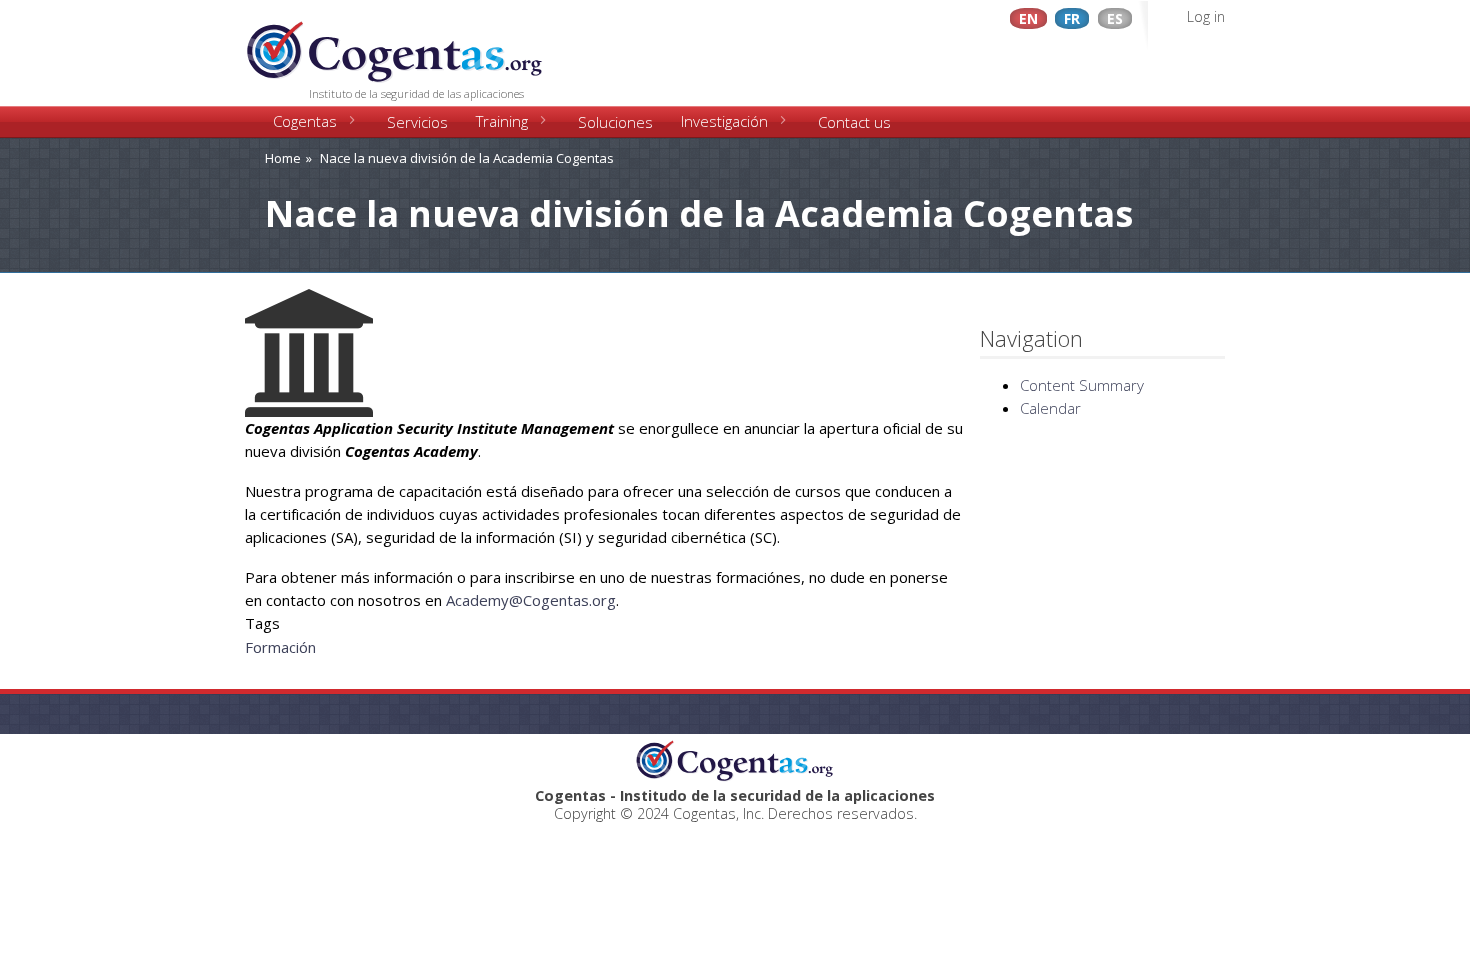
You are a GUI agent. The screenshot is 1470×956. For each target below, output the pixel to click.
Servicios (417, 122)
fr (1072, 18)
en (1028, 18)
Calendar (1050, 408)
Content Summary (1082, 385)
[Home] (395, 45)
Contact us (854, 122)
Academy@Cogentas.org (531, 600)
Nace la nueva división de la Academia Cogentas (467, 158)
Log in (1206, 16)
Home (283, 158)
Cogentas (305, 121)
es (1115, 18)
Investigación (724, 121)
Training (502, 121)
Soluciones (615, 122)
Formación (280, 647)
